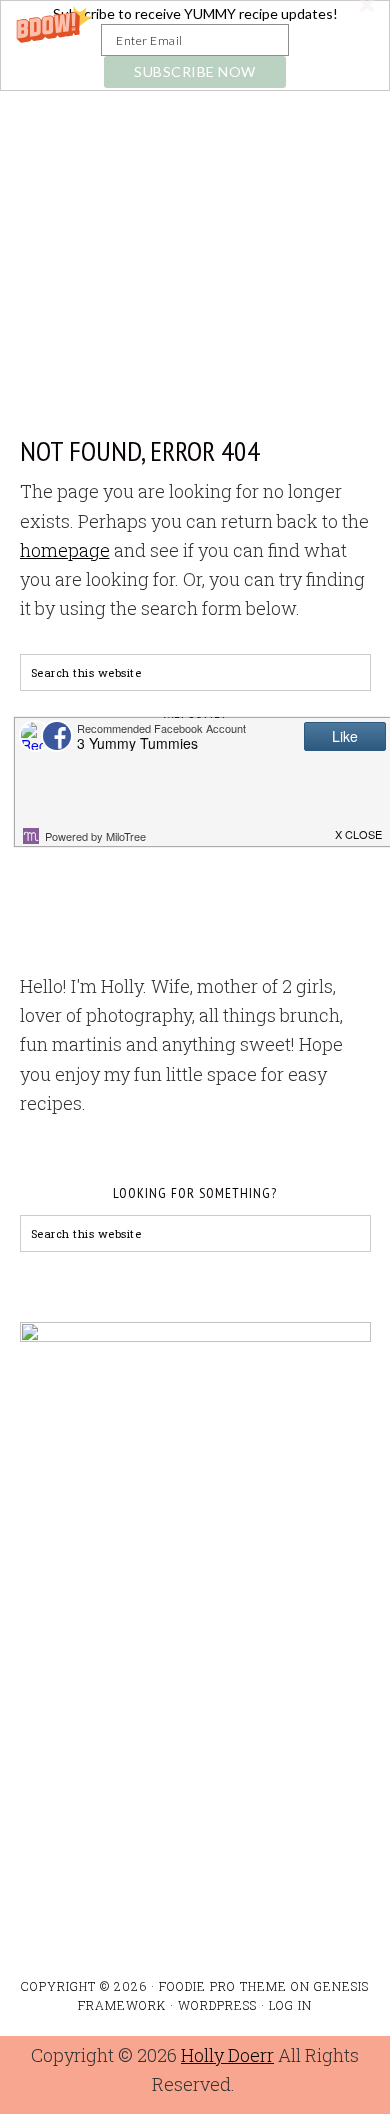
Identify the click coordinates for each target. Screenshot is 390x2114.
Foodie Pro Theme (223, 1986)
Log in (290, 2005)
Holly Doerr (227, 2055)
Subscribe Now (195, 71)
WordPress (217, 2005)
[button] (195, 45)
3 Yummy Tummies (195, 193)
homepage (65, 550)
